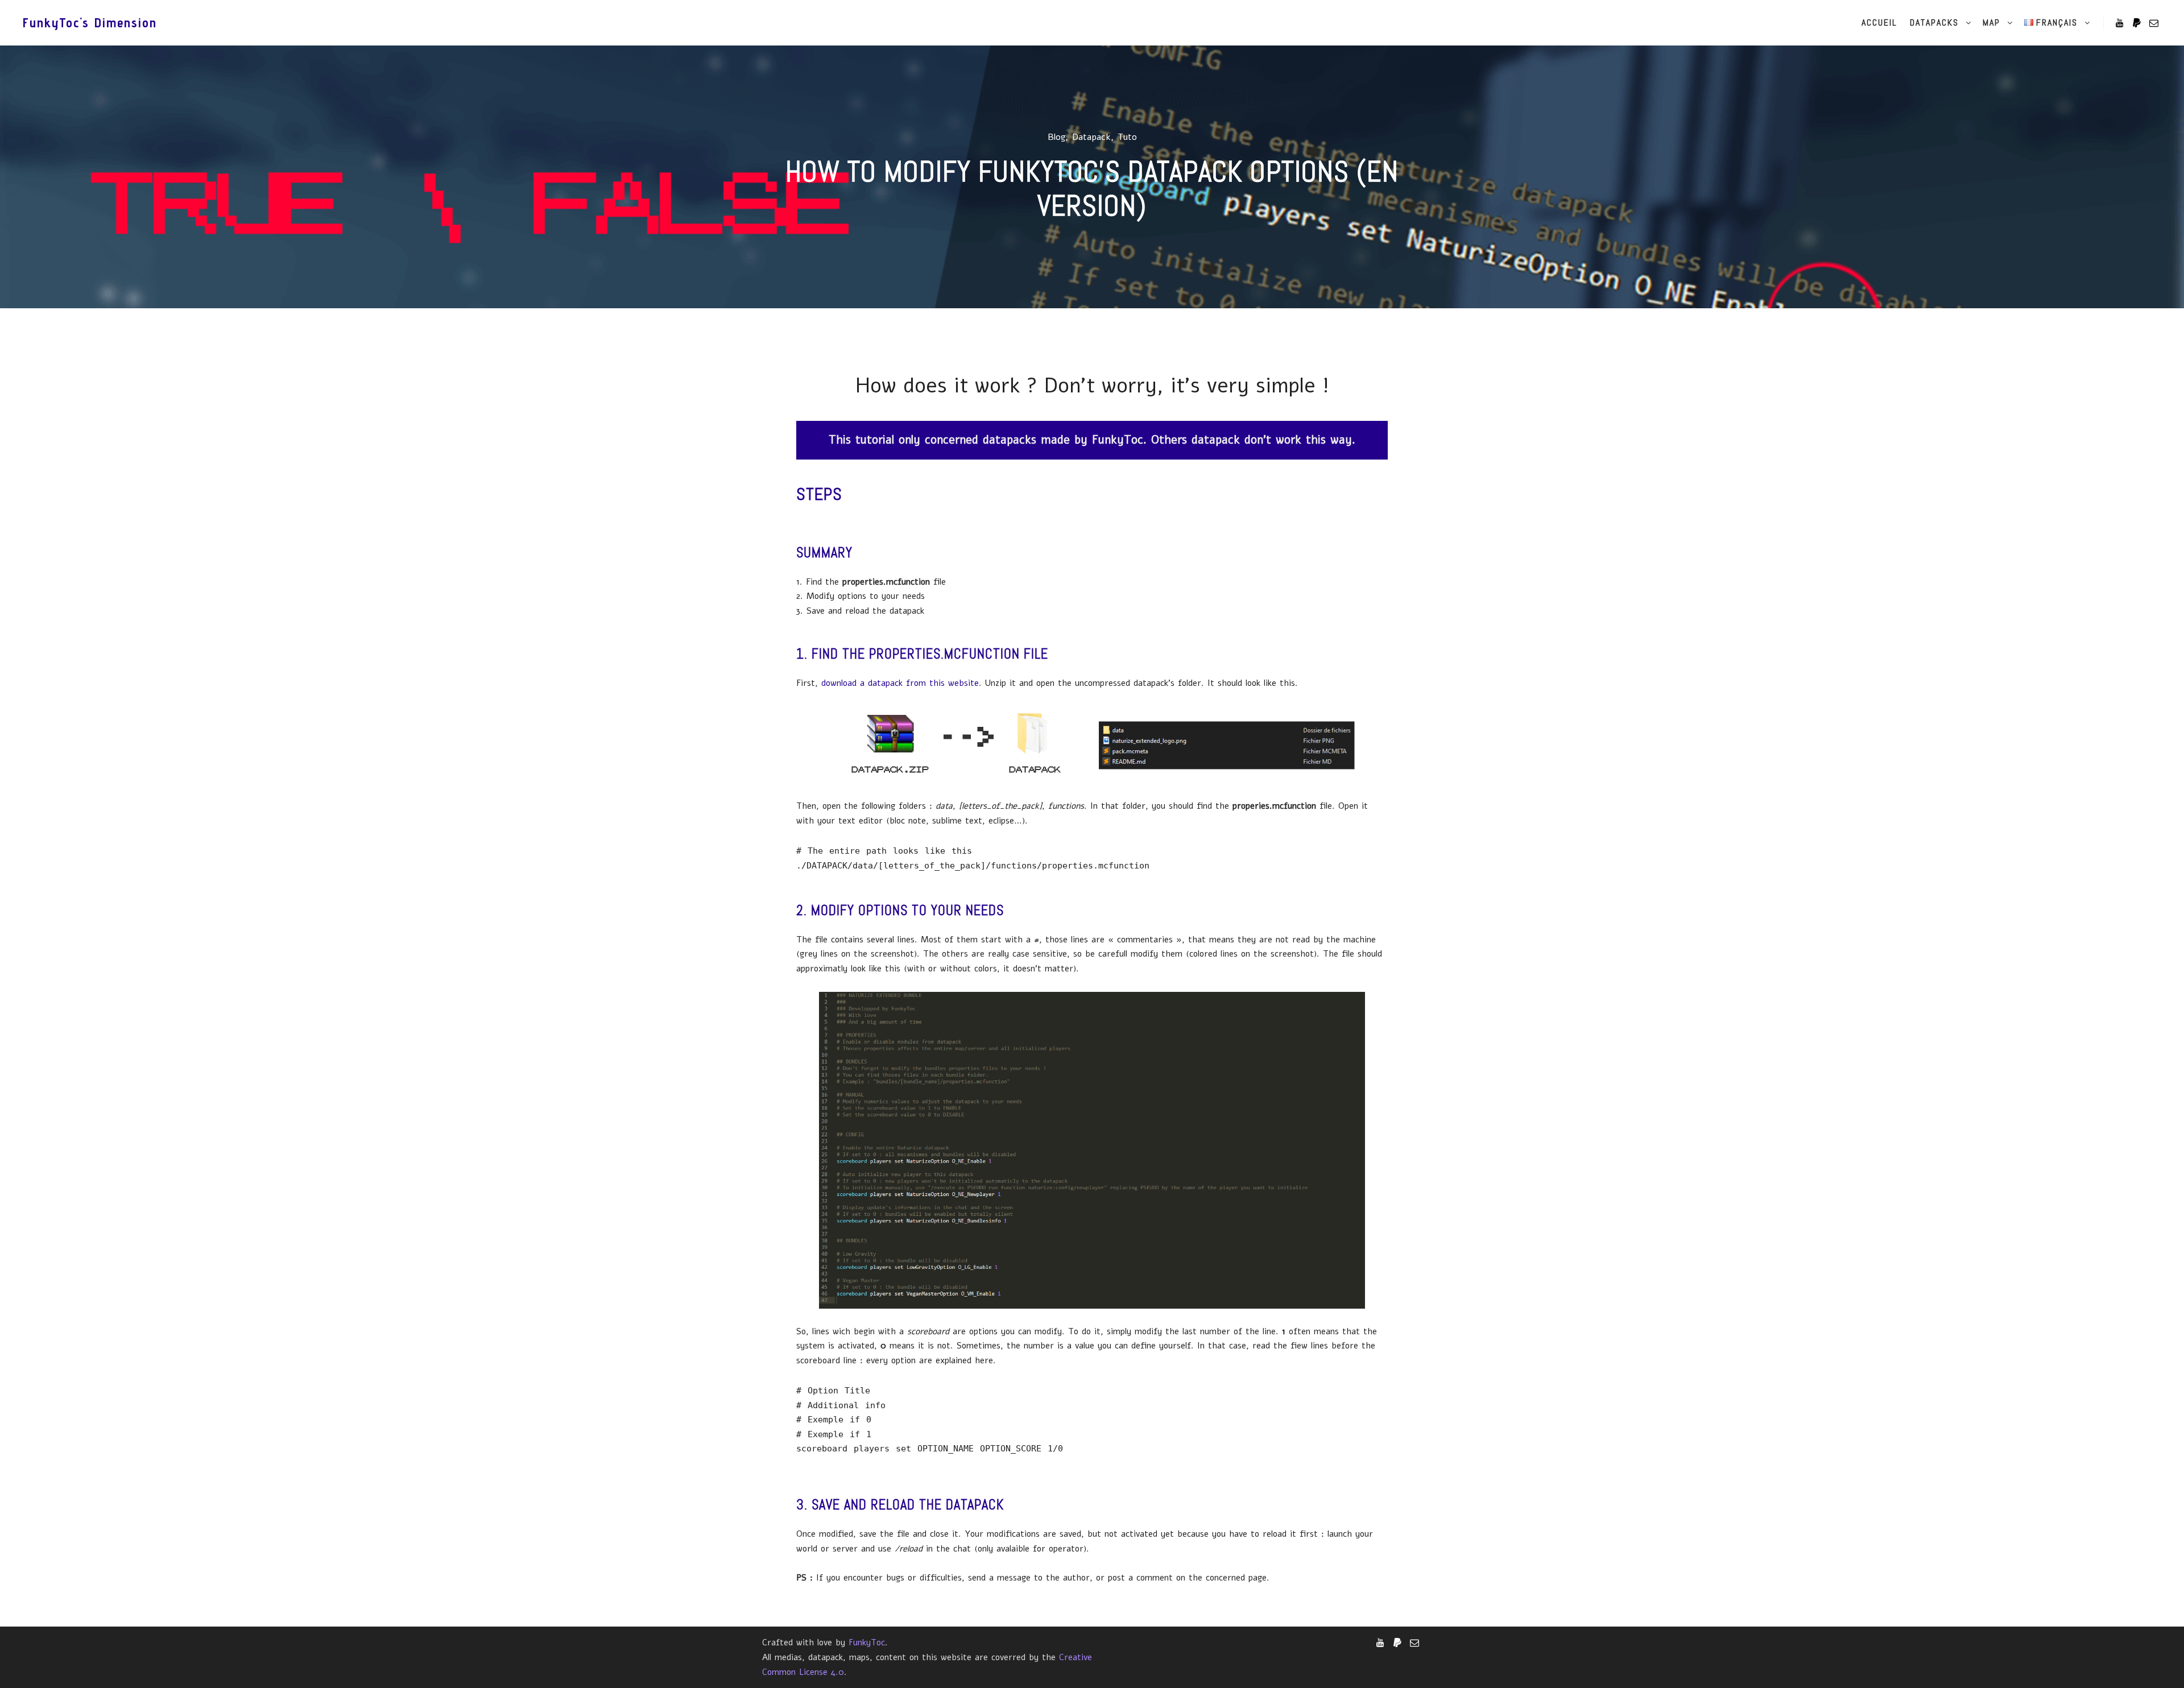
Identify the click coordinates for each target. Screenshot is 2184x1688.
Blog (1056, 137)
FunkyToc (867, 1643)
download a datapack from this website (900, 683)
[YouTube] (2120, 23)
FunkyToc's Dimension (80, 22)
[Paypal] (2137, 23)
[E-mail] (2154, 23)
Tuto (1127, 137)
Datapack (1091, 137)
